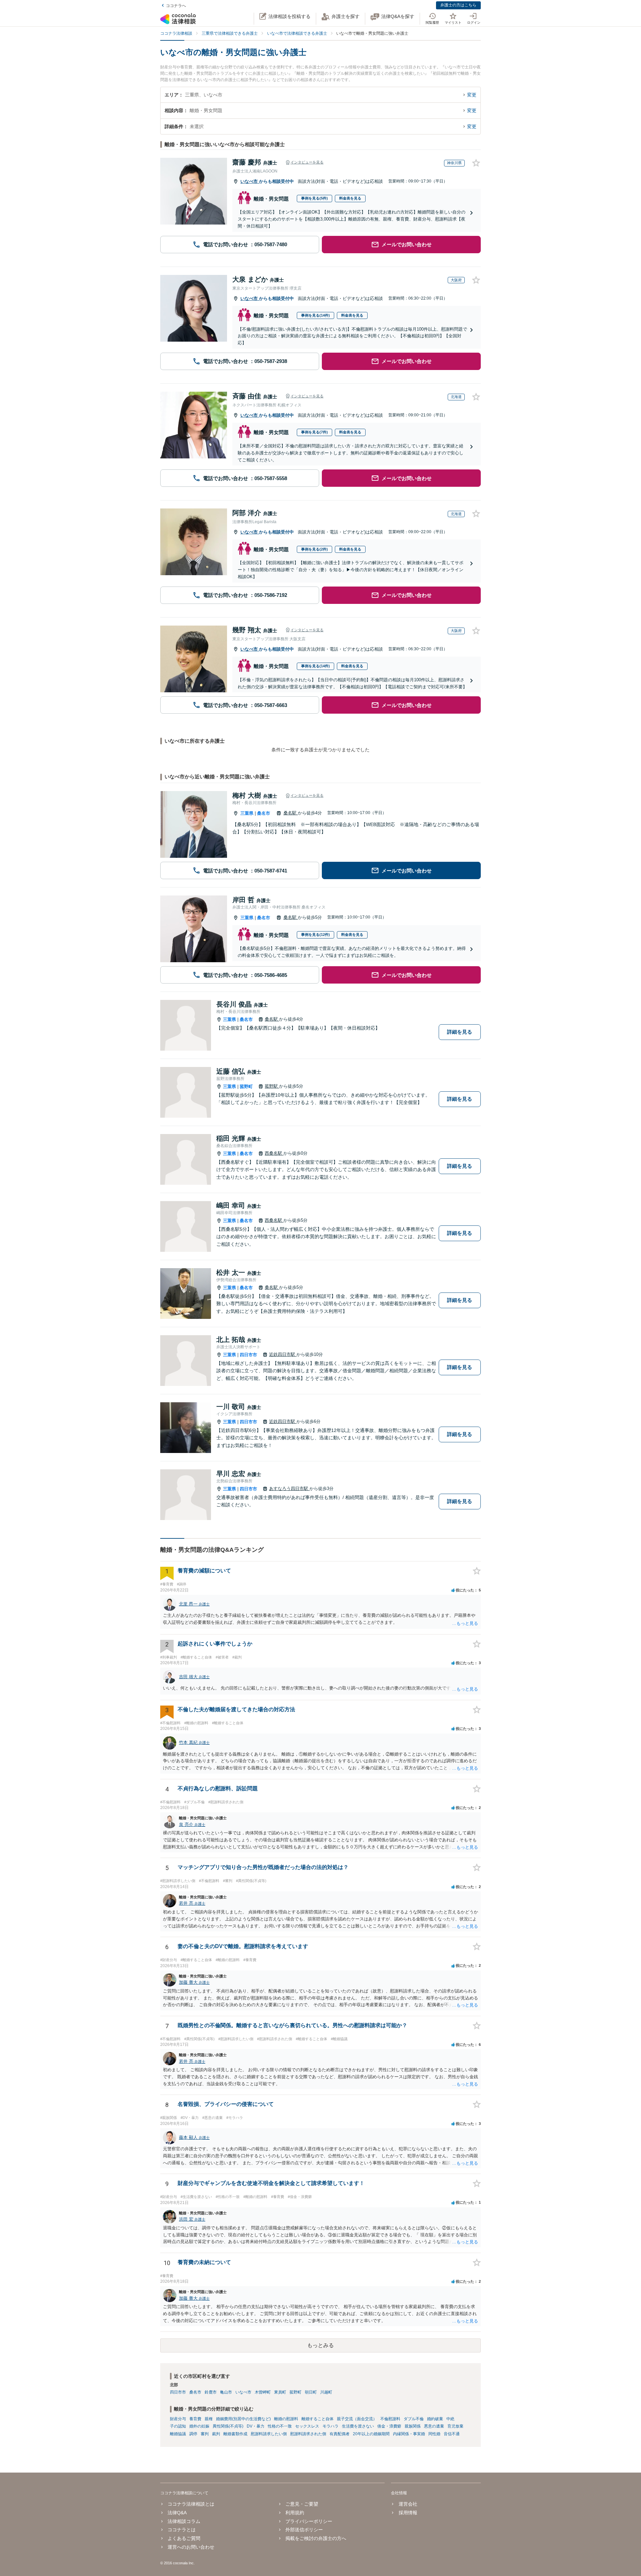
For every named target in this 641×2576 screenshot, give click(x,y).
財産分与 (178, 2419)
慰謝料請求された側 (308, 2434)
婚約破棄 (435, 2419)
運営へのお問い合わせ (191, 2547)
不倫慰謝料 (390, 2419)
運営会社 (408, 2504)
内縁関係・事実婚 (409, 2434)
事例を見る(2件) (314, 549)
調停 (193, 2434)
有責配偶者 (340, 2434)
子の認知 (178, 2426)
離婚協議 (178, 2434)
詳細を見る (460, 1032)
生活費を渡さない (358, 2426)
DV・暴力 (256, 2426)
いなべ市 (250, 181)
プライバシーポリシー (309, 2521)
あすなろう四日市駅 (289, 1489)
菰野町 (246, 1086)
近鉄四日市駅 (283, 1354)
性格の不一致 (280, 2426)
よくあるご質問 (184, 2538)
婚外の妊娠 (199, 2426)
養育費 (195, 2419)
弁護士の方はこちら (458, 5)
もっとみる (320, 2345)
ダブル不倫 (414, 2419)
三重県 (247, 813)
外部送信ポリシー (304, 2530)
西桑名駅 (274, 1153)
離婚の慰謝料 (286, 2419)
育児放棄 (455, 2426)
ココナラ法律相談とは (191, 2504)
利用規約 (295, 2513)
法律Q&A (177, 2513)
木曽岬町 (263, 2392)
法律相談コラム (184, 2521)
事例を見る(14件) (315, 315)
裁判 (216, 2434)
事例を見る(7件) (314, 432)
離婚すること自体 (317, 2419)
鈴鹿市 (211, 2392)
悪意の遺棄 (434, 2426)
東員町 (280, 2392)
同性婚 (434, 2434)
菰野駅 (272, 1086)
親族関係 (413, 2426)
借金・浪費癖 (389, 2426)
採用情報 (408, 2513)
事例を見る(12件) (315, 935)
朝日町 (311, 2392)
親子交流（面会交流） (357, 2419)
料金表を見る (350, 198)
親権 (209, 2419)
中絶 (450, 2419)
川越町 (326, 2392)
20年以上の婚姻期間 (371, 2434)
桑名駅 (291, 813)
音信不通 (452, 2434)
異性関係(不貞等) (228, 2426)
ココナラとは (182, 2530)
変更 (472, 95)
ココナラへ (176, 6)
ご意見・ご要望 (302, 2504)
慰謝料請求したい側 (269, 2434)
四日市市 (248, 1355)
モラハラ (331, 2426)
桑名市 (264, 813)
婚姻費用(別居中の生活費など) (243, 2419)
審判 (205, 2434)
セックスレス (307, 2426)
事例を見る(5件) (314, 198)
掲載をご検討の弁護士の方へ (316, 2538)
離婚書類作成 (235, 2434)
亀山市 (226, 2392)
